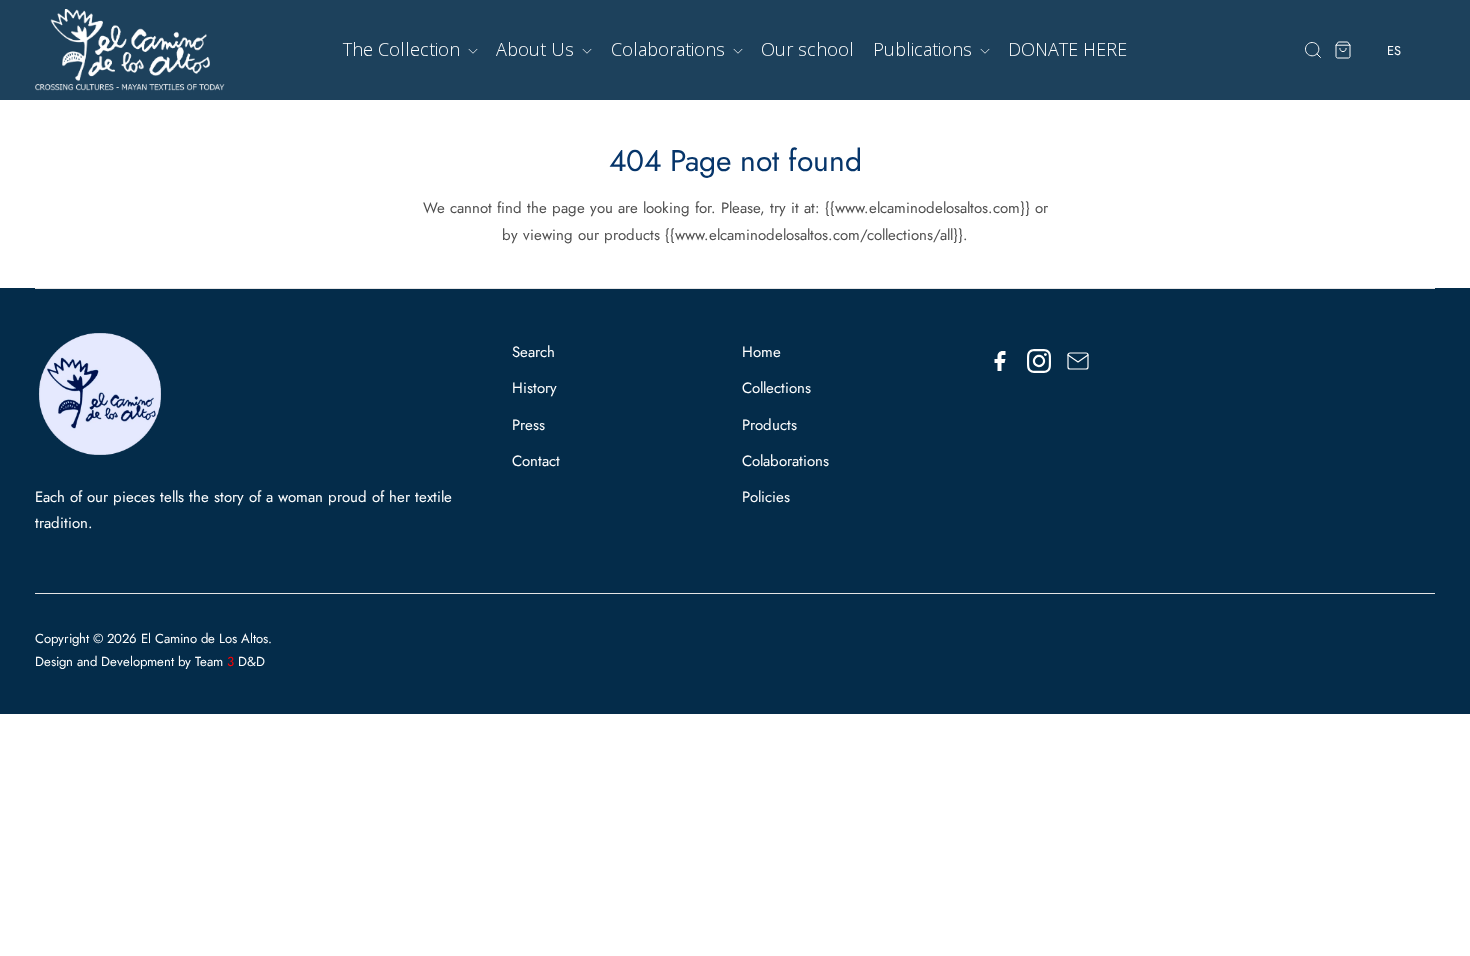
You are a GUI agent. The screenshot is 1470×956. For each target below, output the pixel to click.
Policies (766, 497)
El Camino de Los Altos (204, 638)
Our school (807, 49)
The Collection (404, 49)
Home (761, 352)
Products (769, 425)
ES (1394, 89)
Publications (925, 49)
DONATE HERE (1067, 49)
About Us (537, 49)
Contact (536, 461)
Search (533, 352)
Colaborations (670, 49)
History (534, 388)
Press (528, 425)
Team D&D (230, 661)
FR (1394, 126)
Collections (776, 388)
